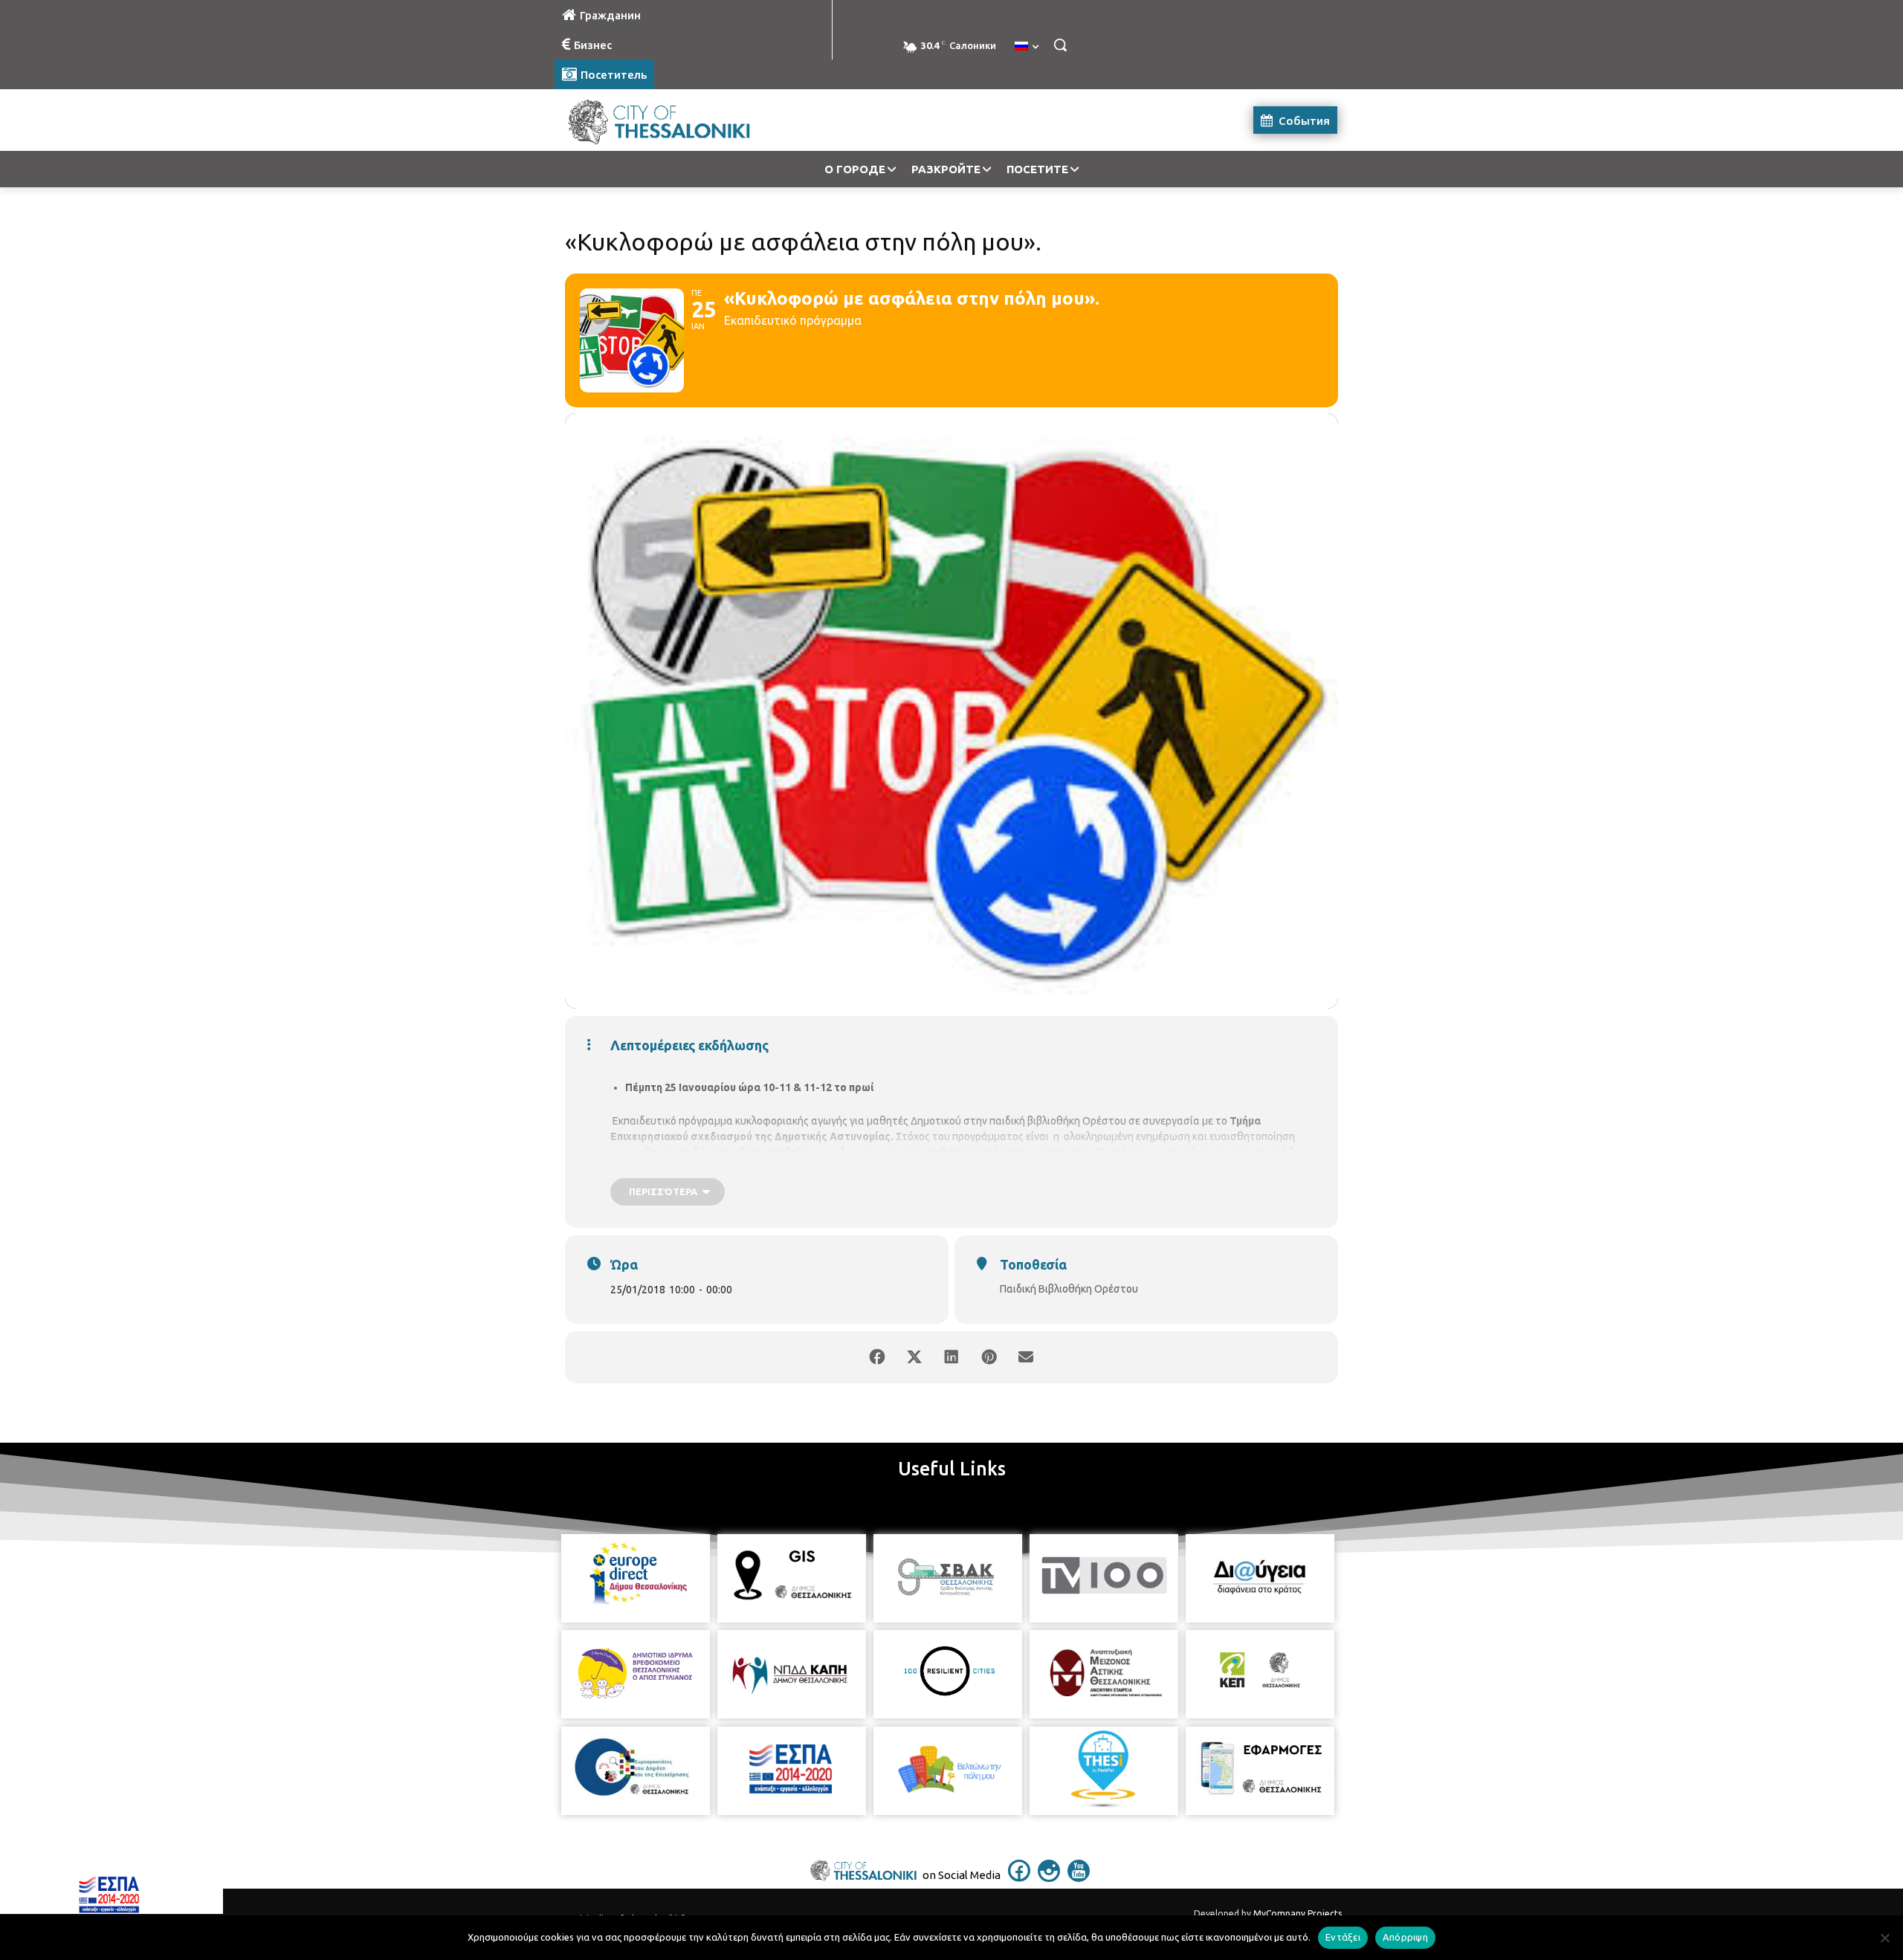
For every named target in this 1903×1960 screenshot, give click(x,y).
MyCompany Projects (1298, 1914)
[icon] (1019, 1877)
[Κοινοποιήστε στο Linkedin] (951, 1357)
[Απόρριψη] (1884, 1938)
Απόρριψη (1405, 1937)
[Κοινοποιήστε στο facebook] (877, 1357)
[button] (1060, 45)
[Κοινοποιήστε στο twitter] (914, 1357)
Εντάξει (1343, 1937)
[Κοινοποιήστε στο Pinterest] (989, 1357)
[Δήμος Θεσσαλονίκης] (673, 120)
